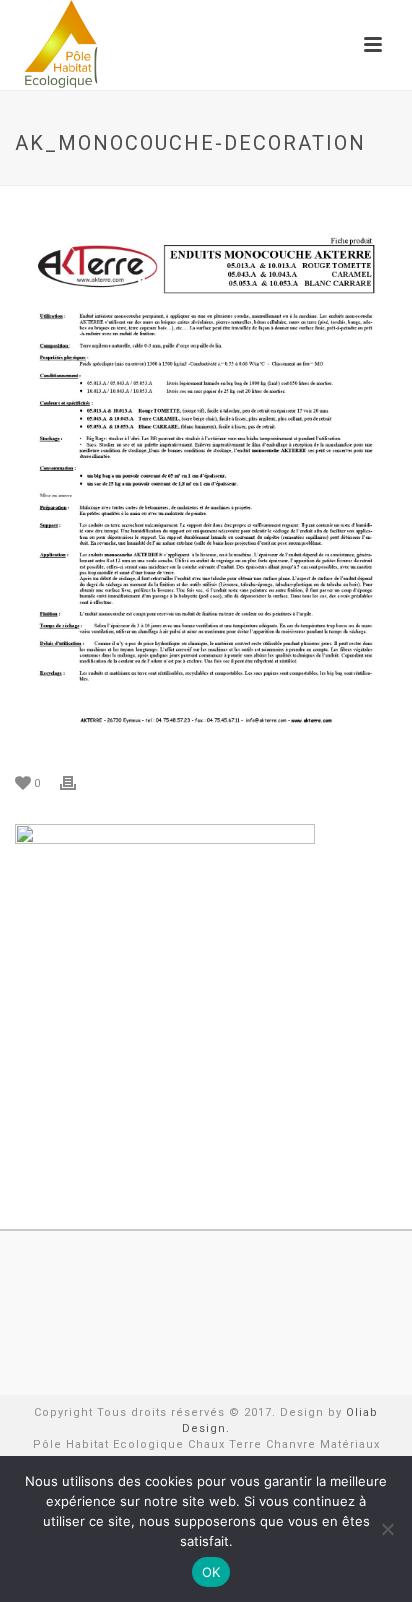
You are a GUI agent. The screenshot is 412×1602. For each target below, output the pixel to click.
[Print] (78, 783)
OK (211, 1572)
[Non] (387, 1529)
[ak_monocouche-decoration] (206, 481)
